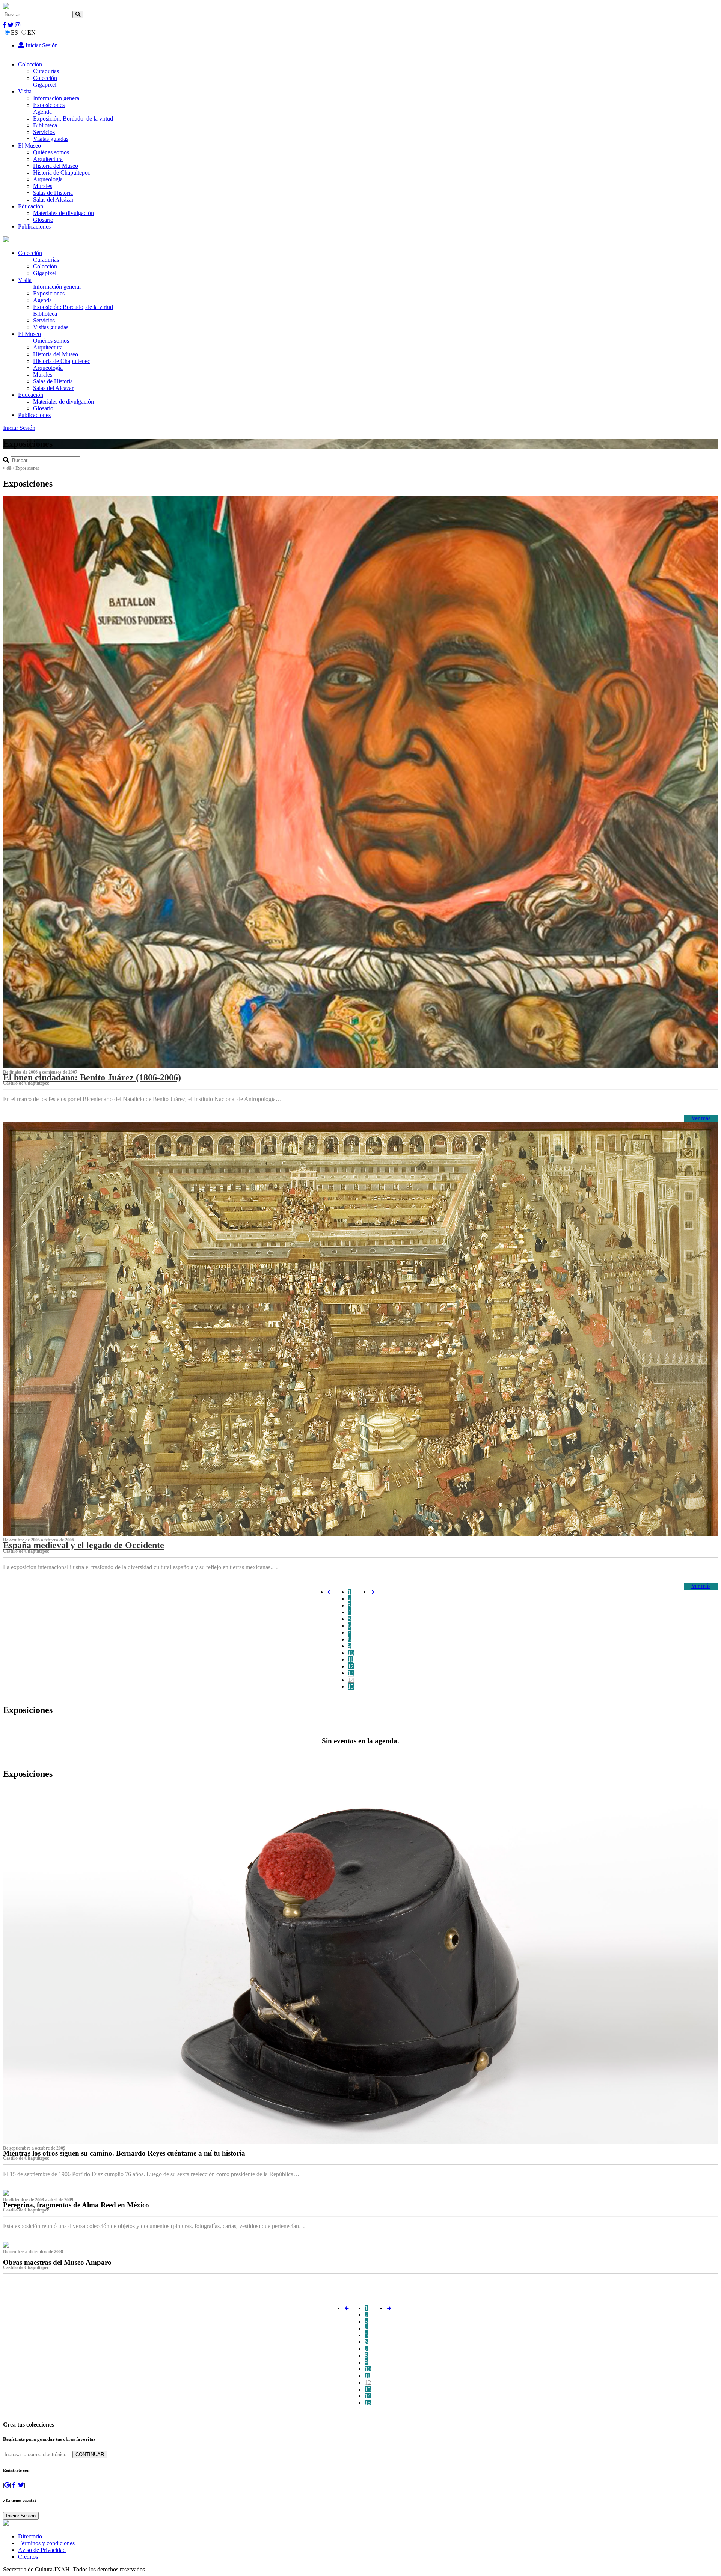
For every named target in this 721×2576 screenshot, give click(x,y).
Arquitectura (48, 159)
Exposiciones (49, 105)
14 (351, 1680)
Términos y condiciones (46, 2543)
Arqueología (48, 179)
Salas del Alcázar (53, 200)
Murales (43, 186)
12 (351, 1666)
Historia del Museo (56, 166)
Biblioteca (45, 125)
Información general (57, 98)
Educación (31, 206)
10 (351, 1653)
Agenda (42, 112)
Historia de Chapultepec (62, 172)
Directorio (30, 2536)
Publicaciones (34, 227)
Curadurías (46, 71)
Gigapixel (45, 85)
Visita (25, 91)
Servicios (44, 132)
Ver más (701, 1118)
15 (351, 1686)
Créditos (28, 2557)
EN (32, 32)
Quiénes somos (51, 152)
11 (351, 1659)
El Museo (29, 145)
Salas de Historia (53, 193)
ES (14, 32)
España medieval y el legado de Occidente (84, 1545)
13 (351, 1673)
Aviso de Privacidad (42, 2550)
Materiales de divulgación (63, 213)
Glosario (43, 220)
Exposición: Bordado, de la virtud (73, 118)
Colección (30, 64)
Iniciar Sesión (41, 45)
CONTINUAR (90, 2455)
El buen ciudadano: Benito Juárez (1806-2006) (92, 1077)
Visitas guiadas (51, 139)
